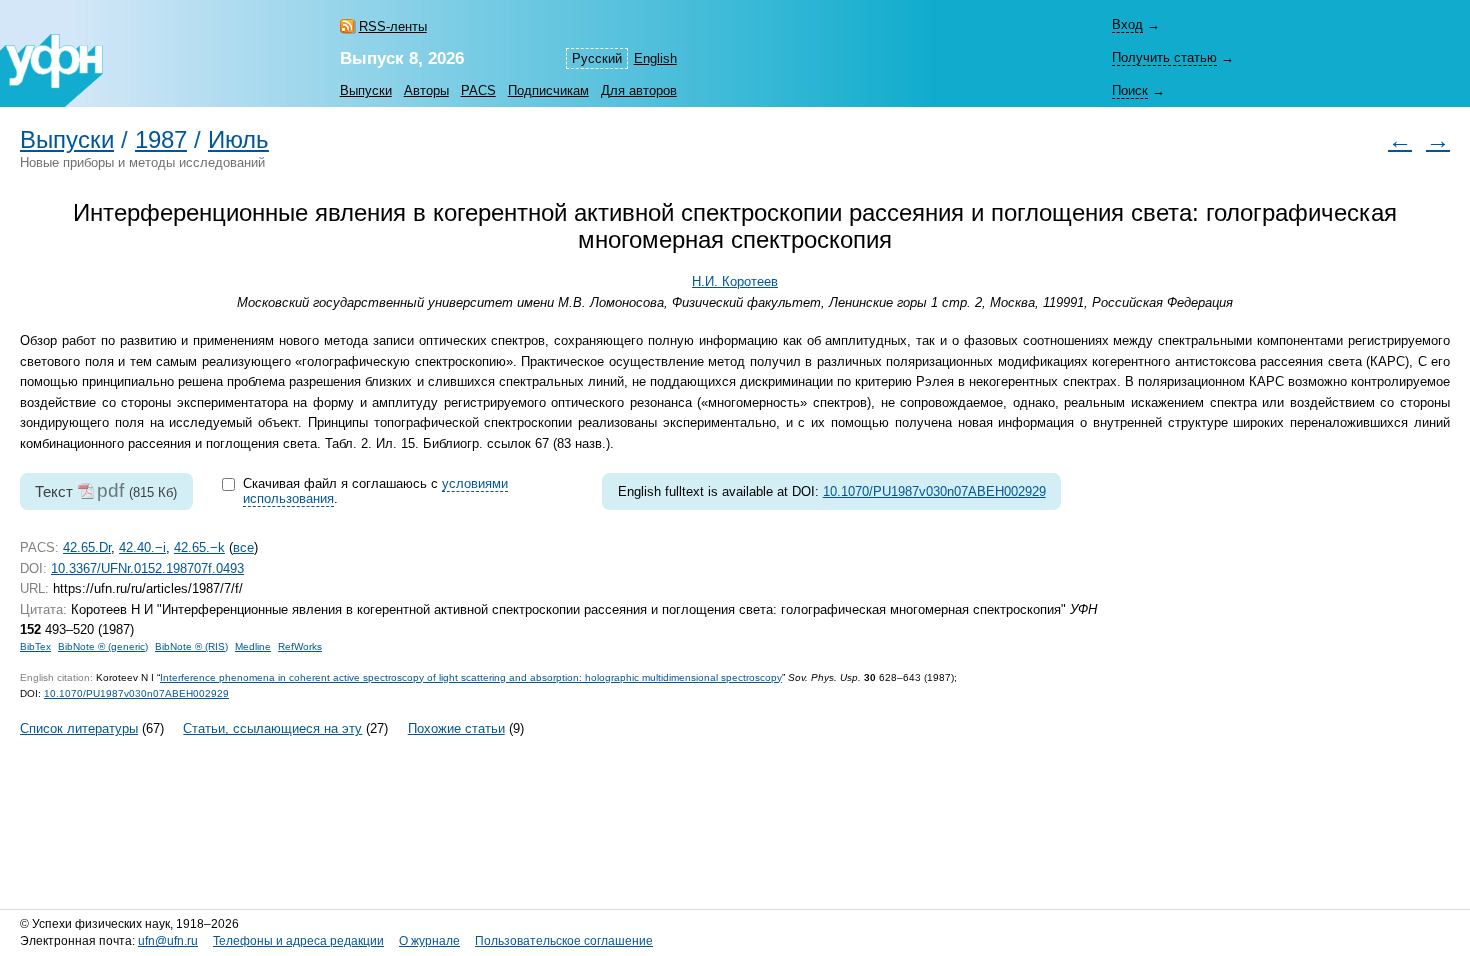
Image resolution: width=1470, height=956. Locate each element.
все (243, 547)
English (655, 58)
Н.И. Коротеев (735, 281)
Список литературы (79, 728)
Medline (253, 646)
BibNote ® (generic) (103, 646)
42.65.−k (199, 547)
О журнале (429, 941)
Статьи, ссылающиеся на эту (272, 728)
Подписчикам (548, 90)
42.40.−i (142, 547)
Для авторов (639, 90)
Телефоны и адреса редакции (298, 941)
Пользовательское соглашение (564, 941)
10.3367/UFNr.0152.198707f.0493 (147, 568)
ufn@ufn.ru (168, 941)
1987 (161, 140)
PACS (478, 90)
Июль (238, 140)
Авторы (426, 90)
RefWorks (300, 646)
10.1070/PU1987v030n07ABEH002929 (934, 491)
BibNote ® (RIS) (191, 646)
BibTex (35, 646)
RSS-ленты (393, 26)
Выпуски (366, 90)
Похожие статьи (456, 728)
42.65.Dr (87, 547)
